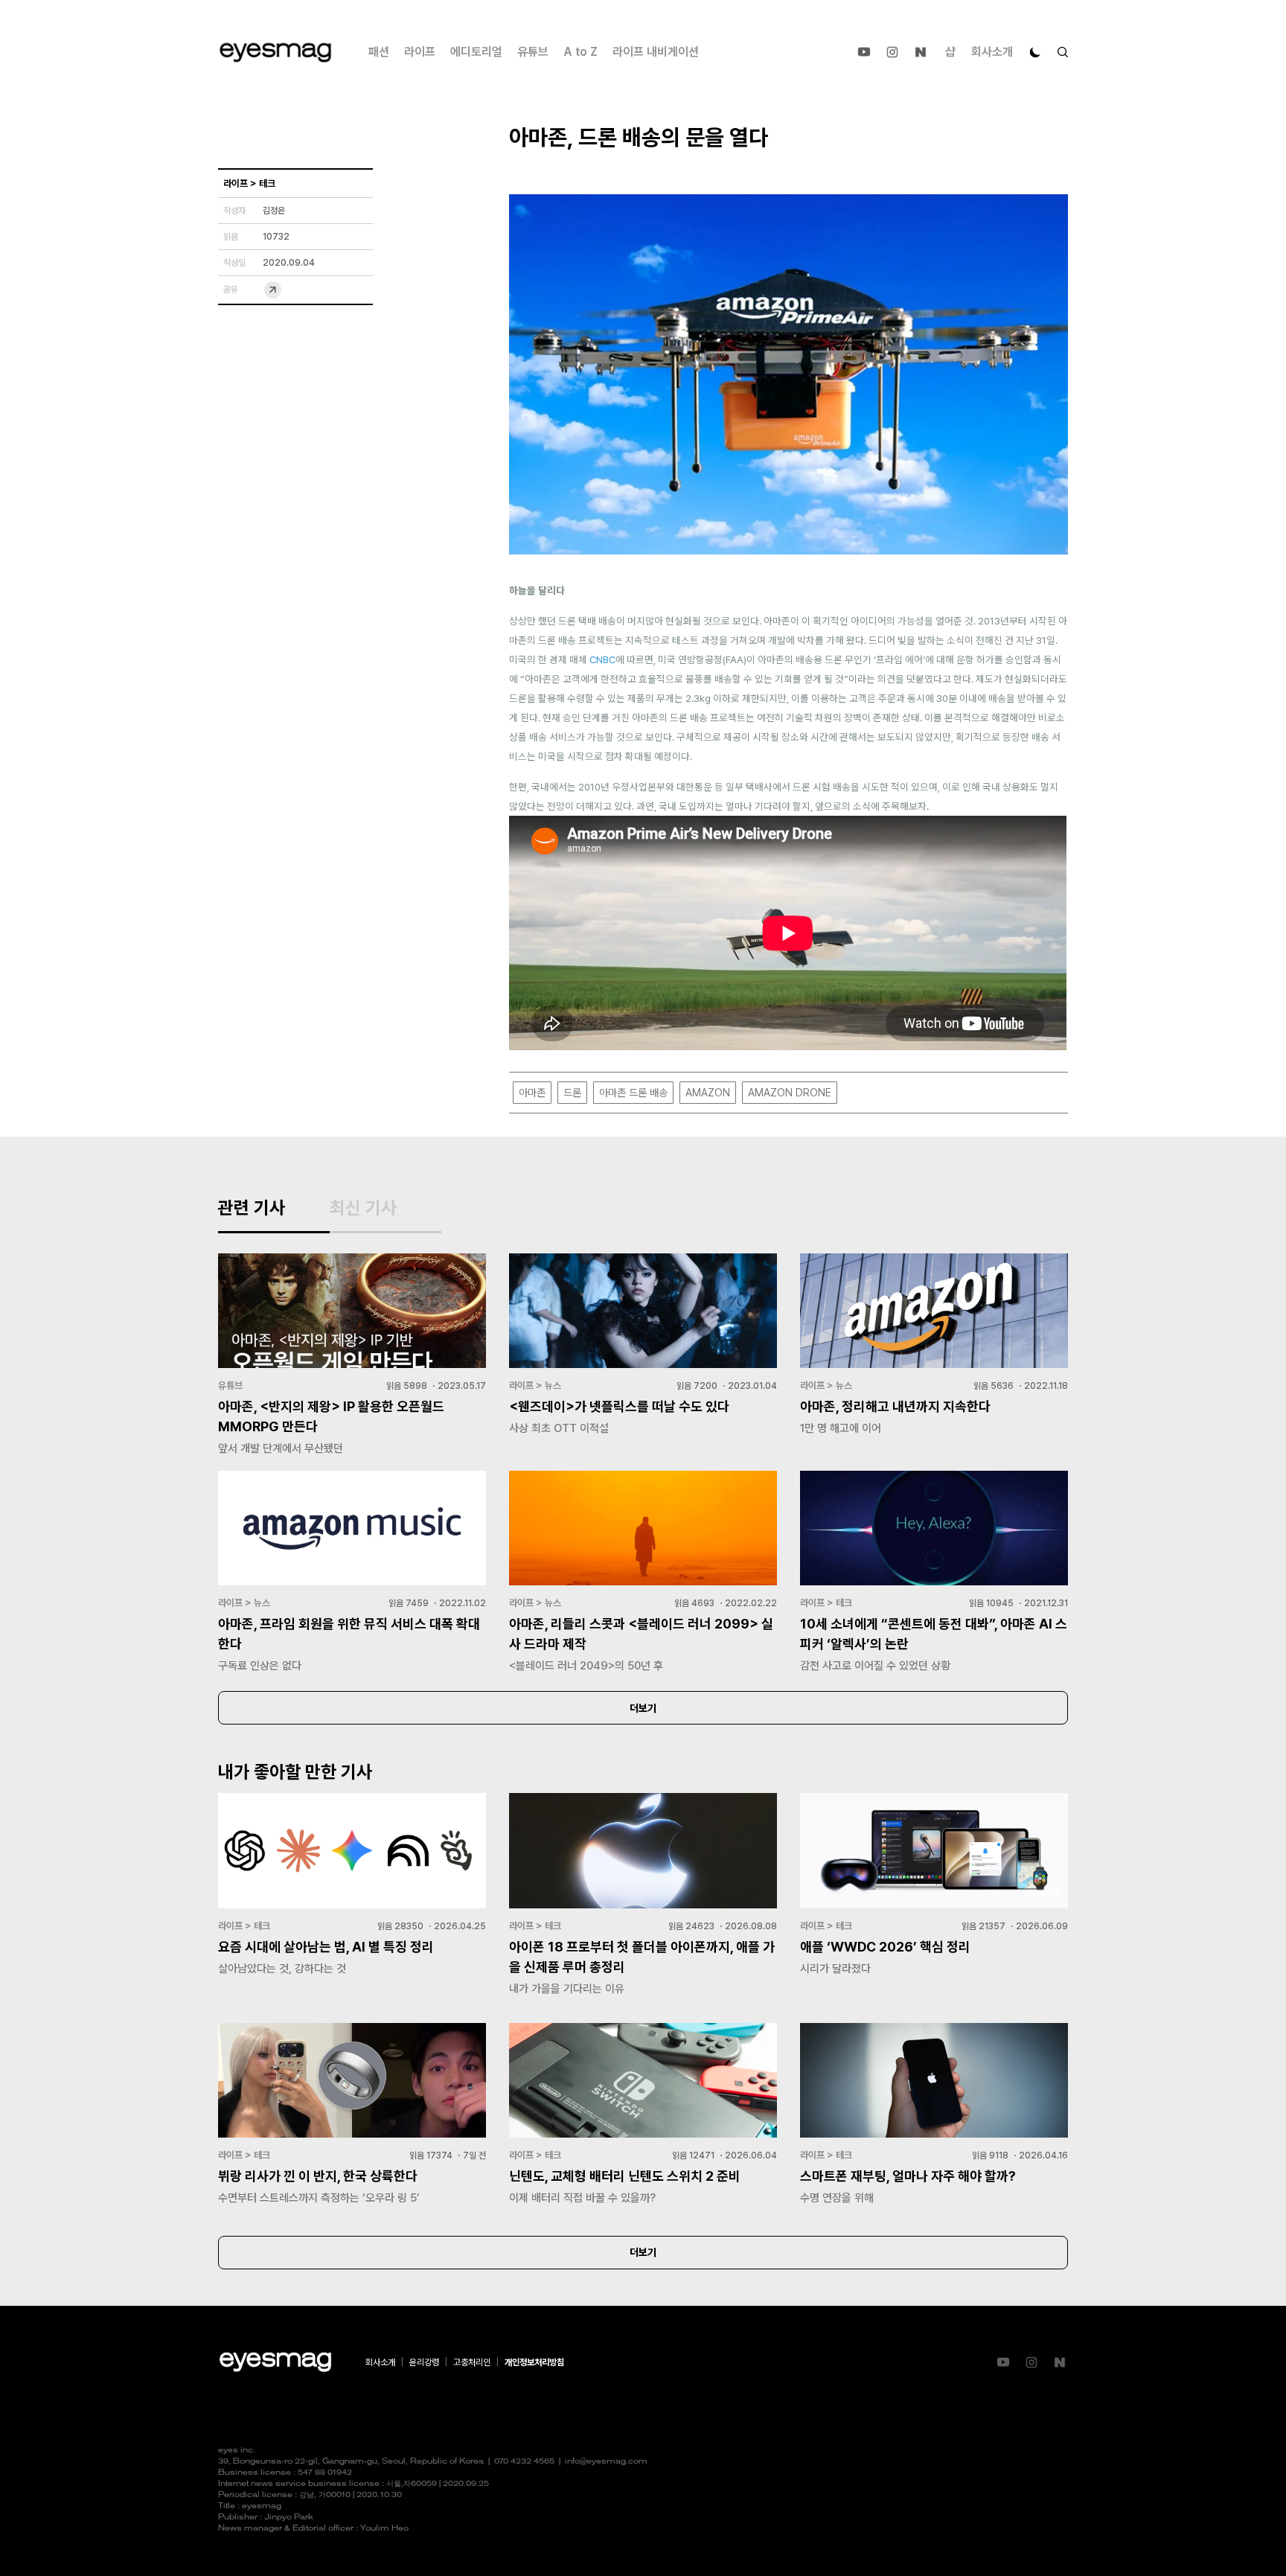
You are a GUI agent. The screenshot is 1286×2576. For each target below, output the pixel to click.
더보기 (643, 1708)
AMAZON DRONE (790, 1093)
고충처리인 (472, 2362)
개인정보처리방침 (534, 2362)
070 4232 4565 (524, 2462)
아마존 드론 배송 (633, 1093)
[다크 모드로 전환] (1035, 52)
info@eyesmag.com (606, 2462)
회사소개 (992, 52)
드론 (572, 1093)
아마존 (532, 1093)
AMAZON (708, 1093)
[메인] (275, 52)
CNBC (602, 659)
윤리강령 (424, 2362)
